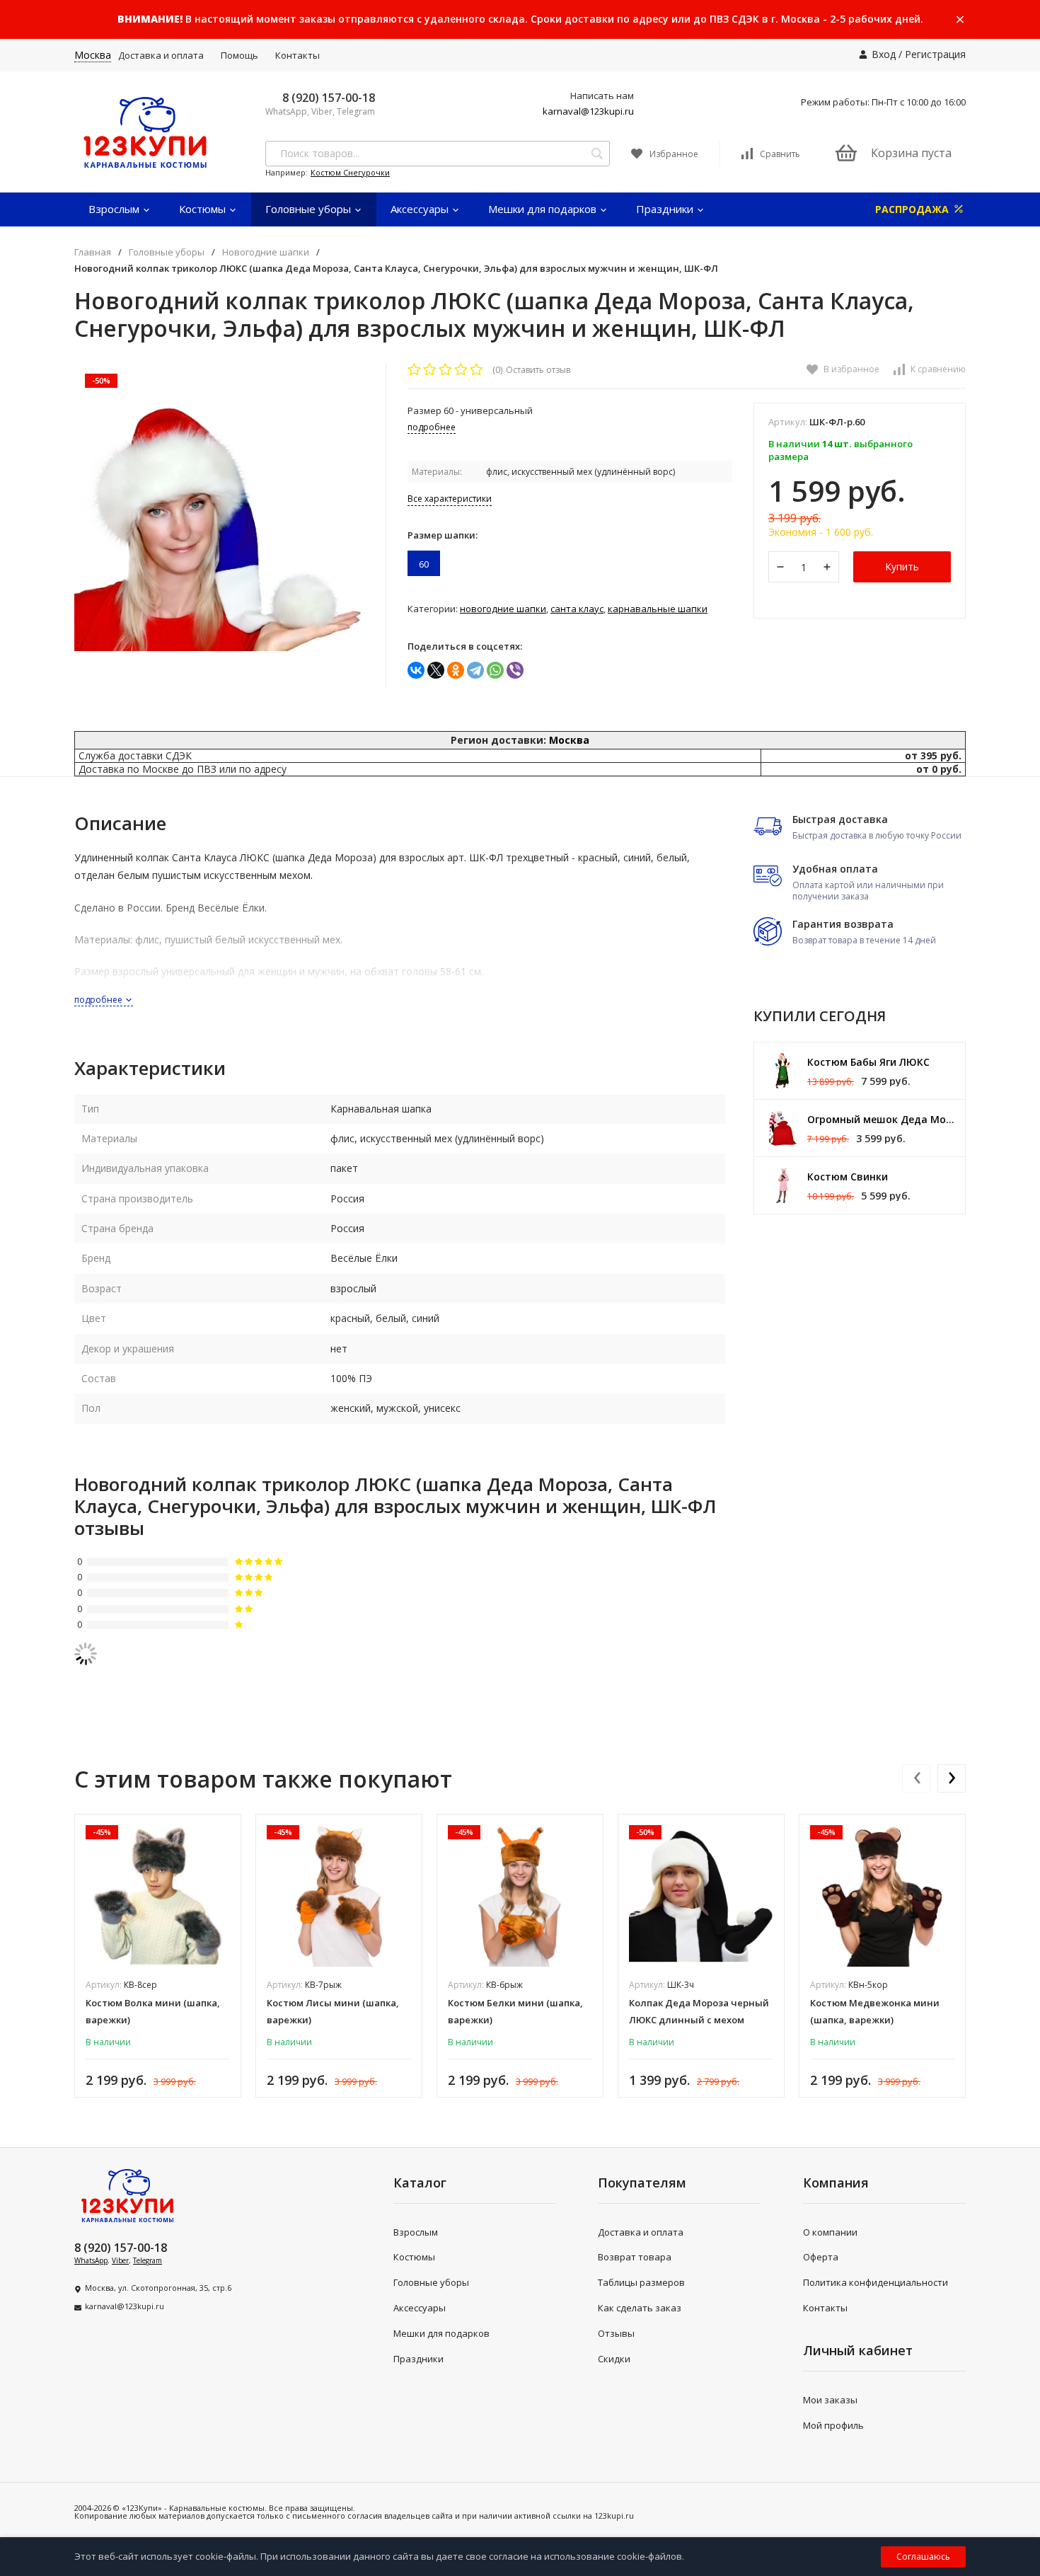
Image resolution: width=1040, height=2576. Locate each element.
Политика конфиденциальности (876, 2282)
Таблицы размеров (641, 2282)
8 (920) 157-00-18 (329, 98)
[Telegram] (475, 670)
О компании (830, 2232)
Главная (93, 252)
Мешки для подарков (544, 209)
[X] (436, 670)
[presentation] (916, 1778)
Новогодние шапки (266, 252)
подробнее (99, 1000)
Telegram (148, 2260)
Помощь (239, 55)
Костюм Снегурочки (350, 172)
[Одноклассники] (456, 670)
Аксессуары (421, 209)
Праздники (666, 209)
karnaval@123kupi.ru (588, 111)
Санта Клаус (577, 609)
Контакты (297, 55)
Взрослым (115, 209)
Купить (902, 567)
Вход (884, 54)
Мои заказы (830, 2400)
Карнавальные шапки (658, 609)
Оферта (821, 2257)
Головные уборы (310, 209)
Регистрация (935, 54)
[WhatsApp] (495, 670)
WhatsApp (91, 2260)
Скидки (614, 2359)
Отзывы (616, 2333)
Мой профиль (833, 2425)
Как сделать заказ (640, 2308)
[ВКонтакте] (416, 670)
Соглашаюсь (923, 2557)
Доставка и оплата (161, 55)
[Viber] (515, 670)
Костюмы (204, 209)
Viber (120, 2260)
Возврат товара (635, 2257)
